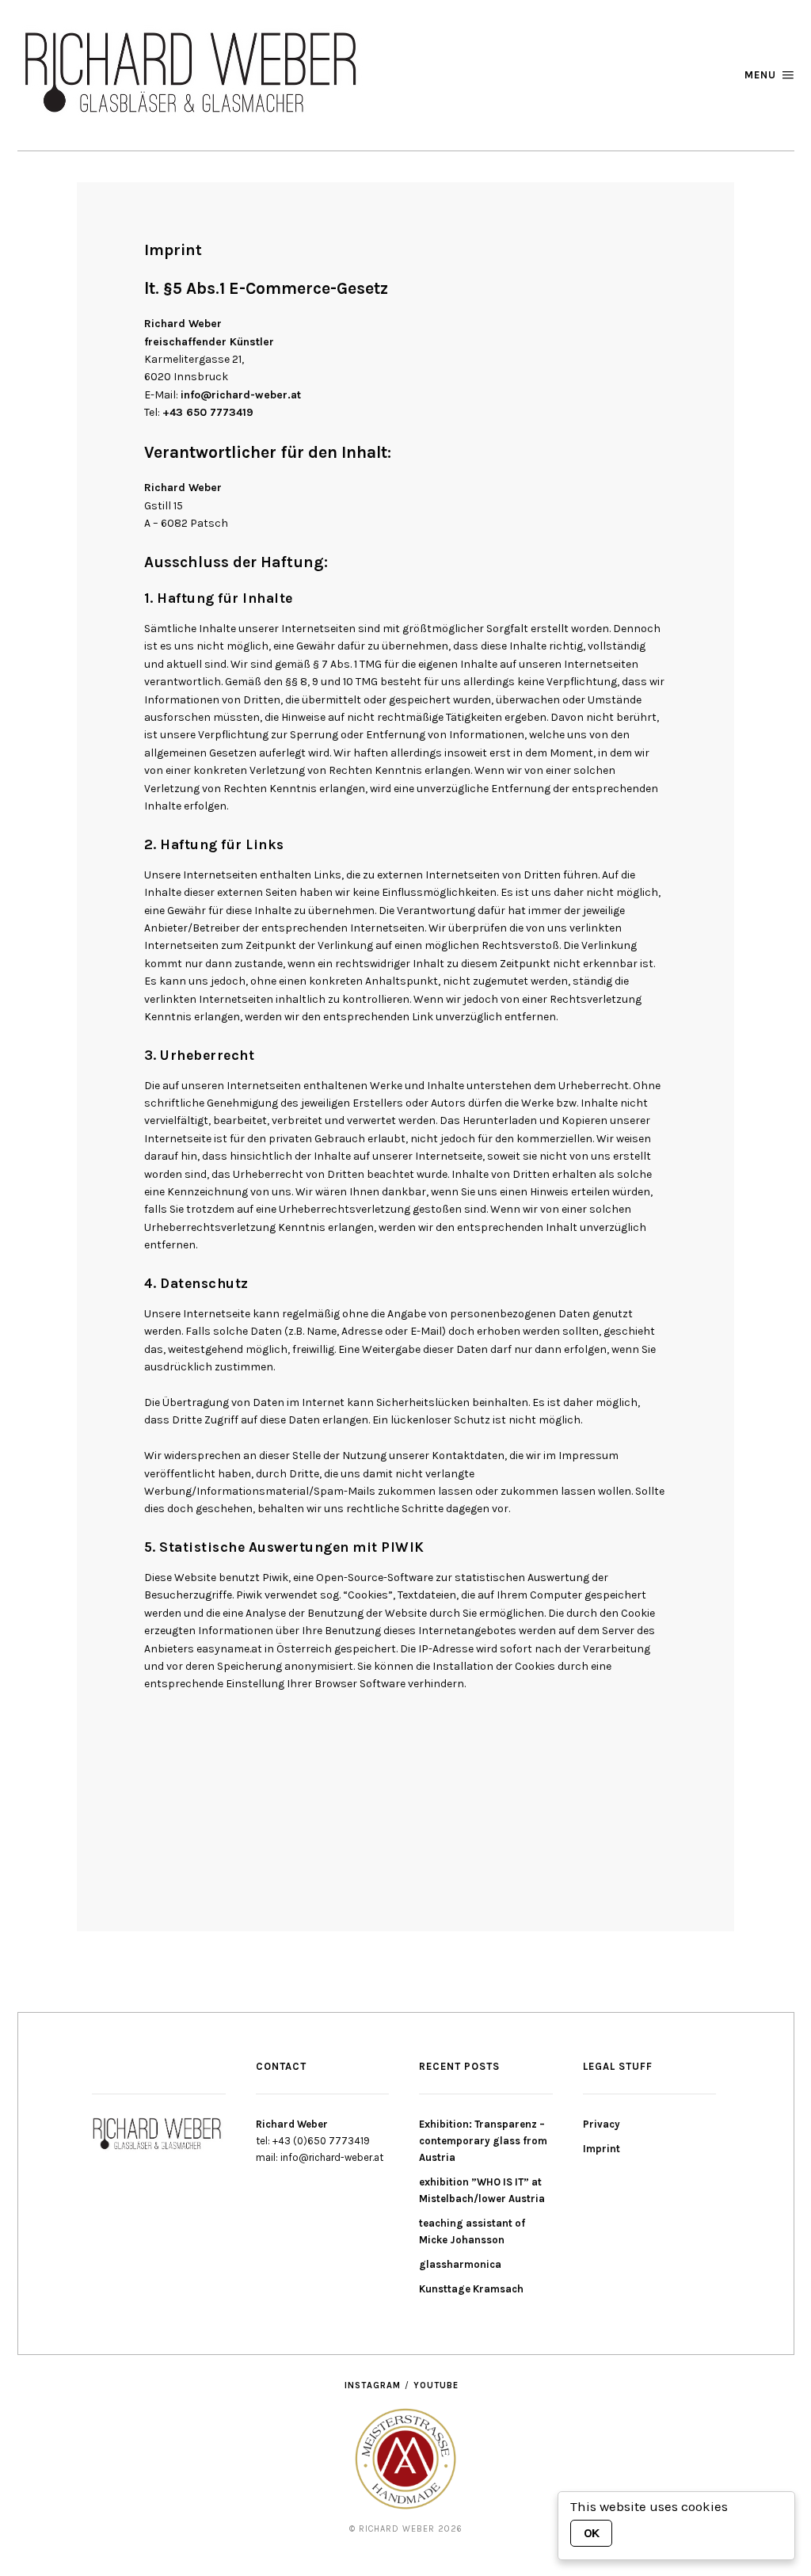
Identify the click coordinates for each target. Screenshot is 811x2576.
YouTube (436, 2385)
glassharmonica (460, 2264)
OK (591, 2533)
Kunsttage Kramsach (471, 2289)
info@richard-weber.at (241, 395)
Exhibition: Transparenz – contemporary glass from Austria (483, 2141)
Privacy (602, 2124)
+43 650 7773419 (208, 412)
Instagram (373, 2385)
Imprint (602, 2149)
